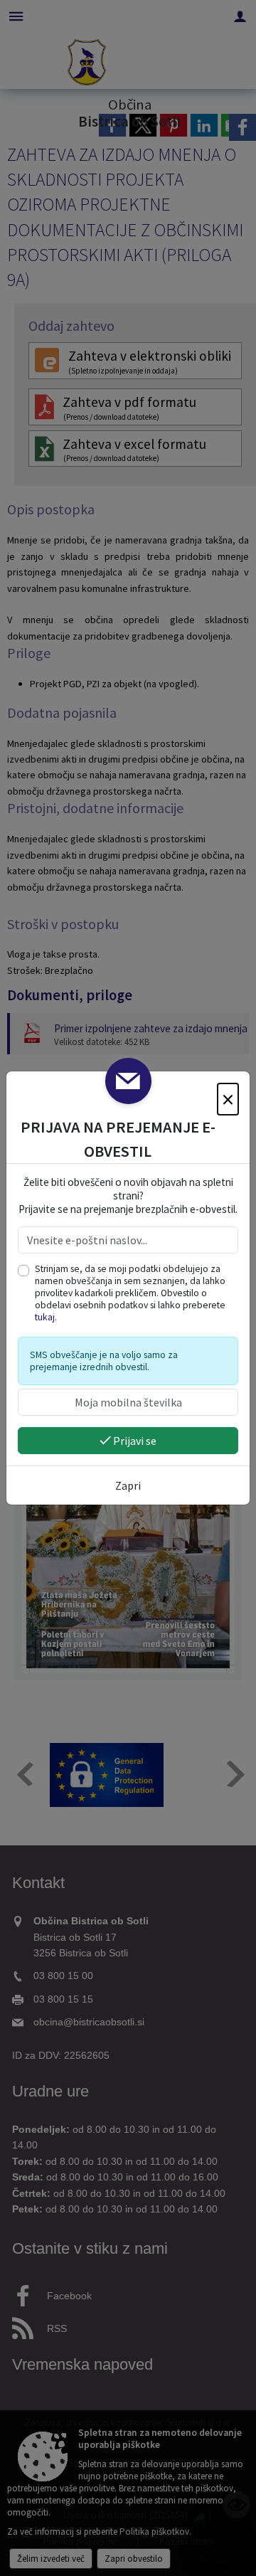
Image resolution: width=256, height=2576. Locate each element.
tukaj (45, 1317)
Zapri (128, 1485)
